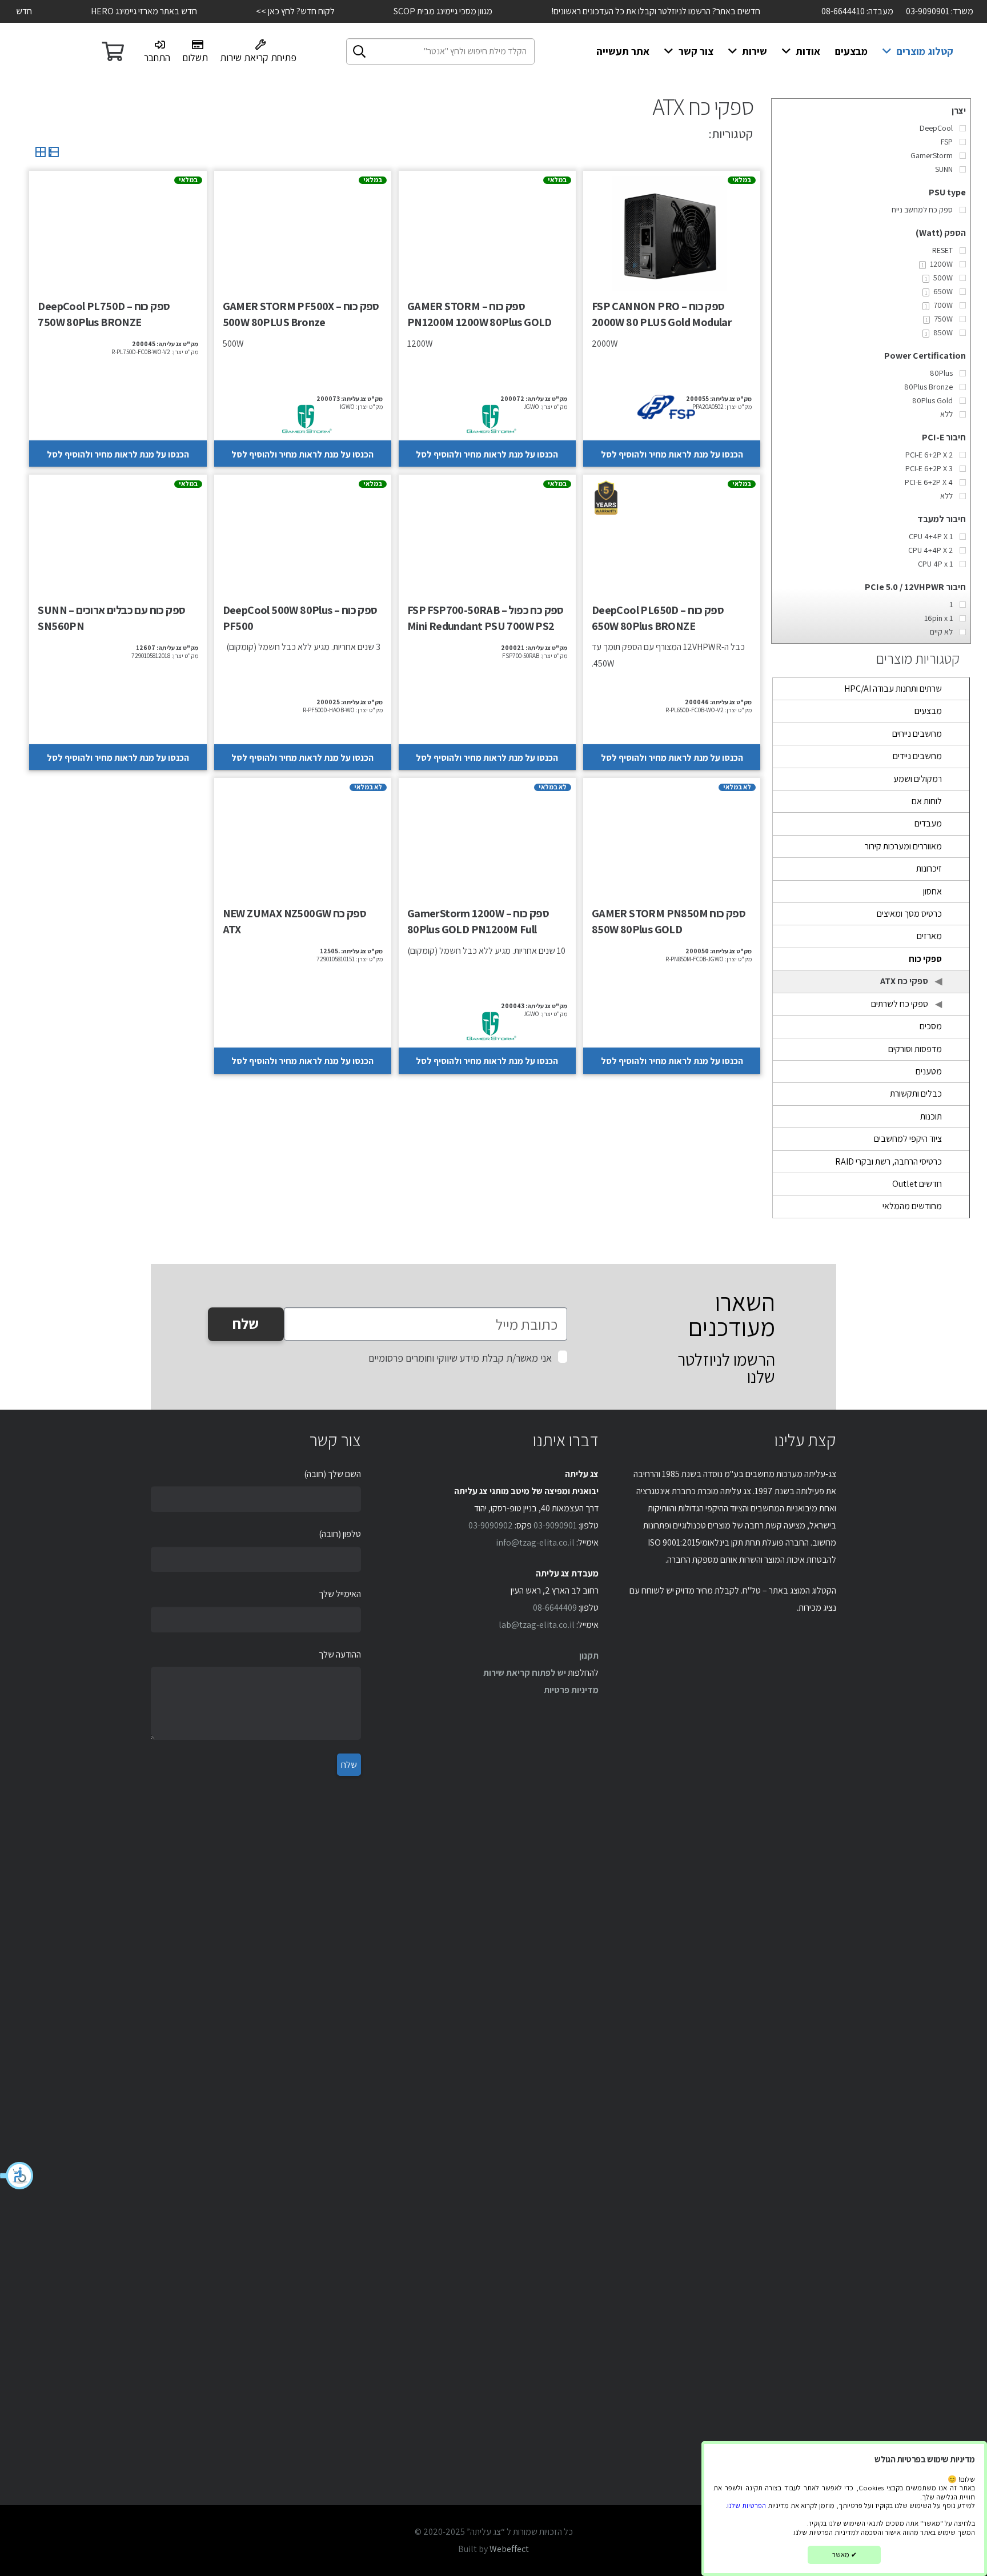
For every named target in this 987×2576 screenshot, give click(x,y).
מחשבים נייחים (917, 734)
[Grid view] (41, 155)
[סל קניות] (113, 51)
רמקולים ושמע (918, 779)
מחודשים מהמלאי (912, 1206)
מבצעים (928, 711)
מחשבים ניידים (917, 756)
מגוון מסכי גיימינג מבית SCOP (405, 11)
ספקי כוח (925, 959)
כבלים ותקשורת (916, 1094)
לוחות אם (927, 801)
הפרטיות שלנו (747, 2505)
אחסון (932, 891)
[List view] (53, 155)
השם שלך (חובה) (332, 1474)
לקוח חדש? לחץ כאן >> (257, 11)
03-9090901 (555, 1525)
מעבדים (928, 823)
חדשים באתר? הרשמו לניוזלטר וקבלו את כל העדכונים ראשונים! (617, 11)
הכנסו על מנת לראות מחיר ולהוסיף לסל (672, 454)
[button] (17, 2176)
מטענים (929, 1071)
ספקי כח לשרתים (900, 1004)
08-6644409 (555, 1608)
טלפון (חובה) (340, 1534)
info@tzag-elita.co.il (535, 1542)
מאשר (844, 2555)
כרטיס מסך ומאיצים (909, 914)
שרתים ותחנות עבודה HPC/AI (893, 689)
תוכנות (931, 1116)
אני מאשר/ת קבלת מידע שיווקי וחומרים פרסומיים (460, 1358)
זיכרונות (929, 868)
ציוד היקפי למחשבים (908, 1139)
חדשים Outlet (917, 1184)
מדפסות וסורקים (915, 1049)
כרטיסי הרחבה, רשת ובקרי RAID (888, 1161)
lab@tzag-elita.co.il (537, 1625)
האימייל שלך (340, 1594)
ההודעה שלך (340, 1654)
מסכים (931, 1026)
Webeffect (509, 2549)
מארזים (929, 936)
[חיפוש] (359, 51)
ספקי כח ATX (904, 981)
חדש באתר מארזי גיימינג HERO (106, 11)
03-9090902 (491, 1525)
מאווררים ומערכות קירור (903, 846)
